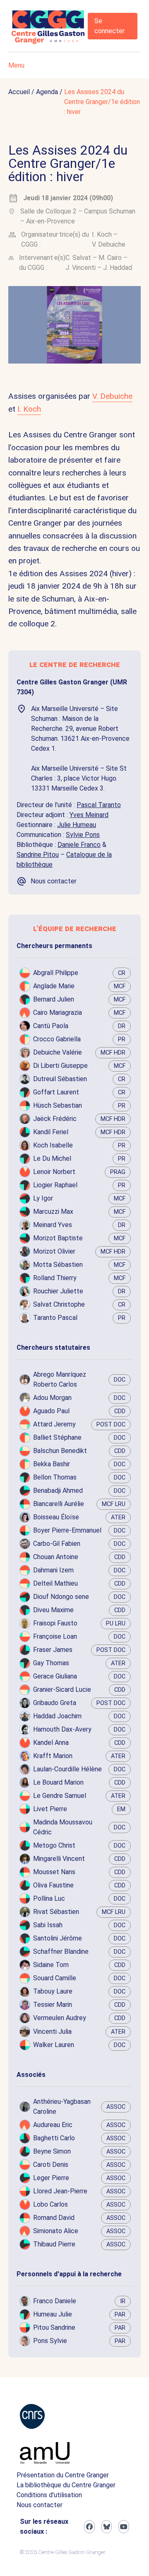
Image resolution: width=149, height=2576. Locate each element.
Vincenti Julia (52, 2031)
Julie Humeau (77, 825)
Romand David (54, 2218)
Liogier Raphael (55, 1185)
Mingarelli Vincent (59, 1859)
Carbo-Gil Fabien (57, 1544)
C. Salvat (78, 258)
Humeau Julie (53, 2314)
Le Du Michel (52, 1158)
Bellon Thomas (55, 1477)
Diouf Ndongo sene (61, 1597)
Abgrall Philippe (56, 973)
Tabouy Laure (53, 1991)
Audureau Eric (53, 2125)
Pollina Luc (49, 1898)
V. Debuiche (109, 244)
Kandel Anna (51, 1743)
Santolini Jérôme (58, 1938)
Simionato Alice (56, 2231)
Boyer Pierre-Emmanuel (67, 1530)
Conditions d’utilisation (49, 2495)
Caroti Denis (51, 2165)
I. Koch (102, 234)
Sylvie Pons (83, 835)
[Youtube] (124, 2527)
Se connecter (109, 26)
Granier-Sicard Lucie (62, 1689)
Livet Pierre (50, 1809)
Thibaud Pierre (54, 2244)
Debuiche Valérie (58, 1052)
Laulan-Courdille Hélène (67, 1769)
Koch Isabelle (53, 1145)
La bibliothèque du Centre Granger (66, 2485)
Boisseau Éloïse (56, 1517)
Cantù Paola (51, 1026)
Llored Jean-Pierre (60, 2191)
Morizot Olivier (54, 1251)
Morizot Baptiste (58, 1238)
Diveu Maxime (53, 1610)
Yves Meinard (89, 815)
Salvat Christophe (59, 1304)
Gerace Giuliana (55, 1676)
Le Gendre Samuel (60, 1796)
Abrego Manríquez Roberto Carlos (60, 1379)
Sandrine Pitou (38, 855)
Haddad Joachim (57, 1716)
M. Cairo (110, 258)
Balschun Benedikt (60, 1451)
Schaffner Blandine (61, 1951)
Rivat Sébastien (56, 1912)
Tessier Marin (53, 2005)
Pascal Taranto (99, 805)
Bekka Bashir (52, 1464)
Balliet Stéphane (57, 1437)
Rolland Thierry (55, 1278)
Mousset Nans (54, 1872)
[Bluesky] (107, 2527)
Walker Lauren (54, 2045)
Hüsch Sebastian (58, 1105)
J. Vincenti (81, 268)
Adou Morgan (52, 1398)
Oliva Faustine (53, 1885)
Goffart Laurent (56, 1092)
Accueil (19, 92)
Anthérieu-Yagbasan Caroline (62, 2107)
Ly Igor (43, 1198)
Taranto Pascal (55, 1318)
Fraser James (53, 1650)
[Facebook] (89, 2527)
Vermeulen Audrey (60, 2018)
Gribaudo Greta (55, 1703)
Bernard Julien (54, 999)
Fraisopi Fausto (55, 1623)
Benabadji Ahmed (58, 1491)
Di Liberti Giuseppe (60, 1066)
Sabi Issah (48, 1925)
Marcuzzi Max (53, 1212)
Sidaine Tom (51, 1965)
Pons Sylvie (50, 2341)
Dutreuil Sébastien (60, 1079)
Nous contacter (40, 2505)
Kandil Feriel (51, 1132)
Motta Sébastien (58, 1265)
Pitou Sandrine (54, 2327)
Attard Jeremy (54, 1424)
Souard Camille (55, 1978)
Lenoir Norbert (54, 1172)
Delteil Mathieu (55, 1583)
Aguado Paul (51, 1411)
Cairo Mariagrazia (58, 1013)
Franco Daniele (55, 2301)
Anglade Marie (54, 986)
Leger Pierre (51, 2178)
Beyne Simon (52, 2151)
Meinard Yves (53, 1225)
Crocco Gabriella (57, 1039)
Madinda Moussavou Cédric (63, 1827)
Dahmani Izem (53, 1570)
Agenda (47, 92)
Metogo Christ (54, 1845)
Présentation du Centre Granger (63, 2475)
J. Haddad (118, 268)
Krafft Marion (53, 1756)
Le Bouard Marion (58, 1782)
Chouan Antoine (56, 1557)
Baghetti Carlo (54, 2138)
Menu (16, 65)
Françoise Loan (55, 1636)
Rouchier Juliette (58, 1291)
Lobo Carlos (50, 2204)
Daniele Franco (79, 845)
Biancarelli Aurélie (59, 1504)
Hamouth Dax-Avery (62, 1729)
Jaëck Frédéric (55, 1119)
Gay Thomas (51, 1663)
